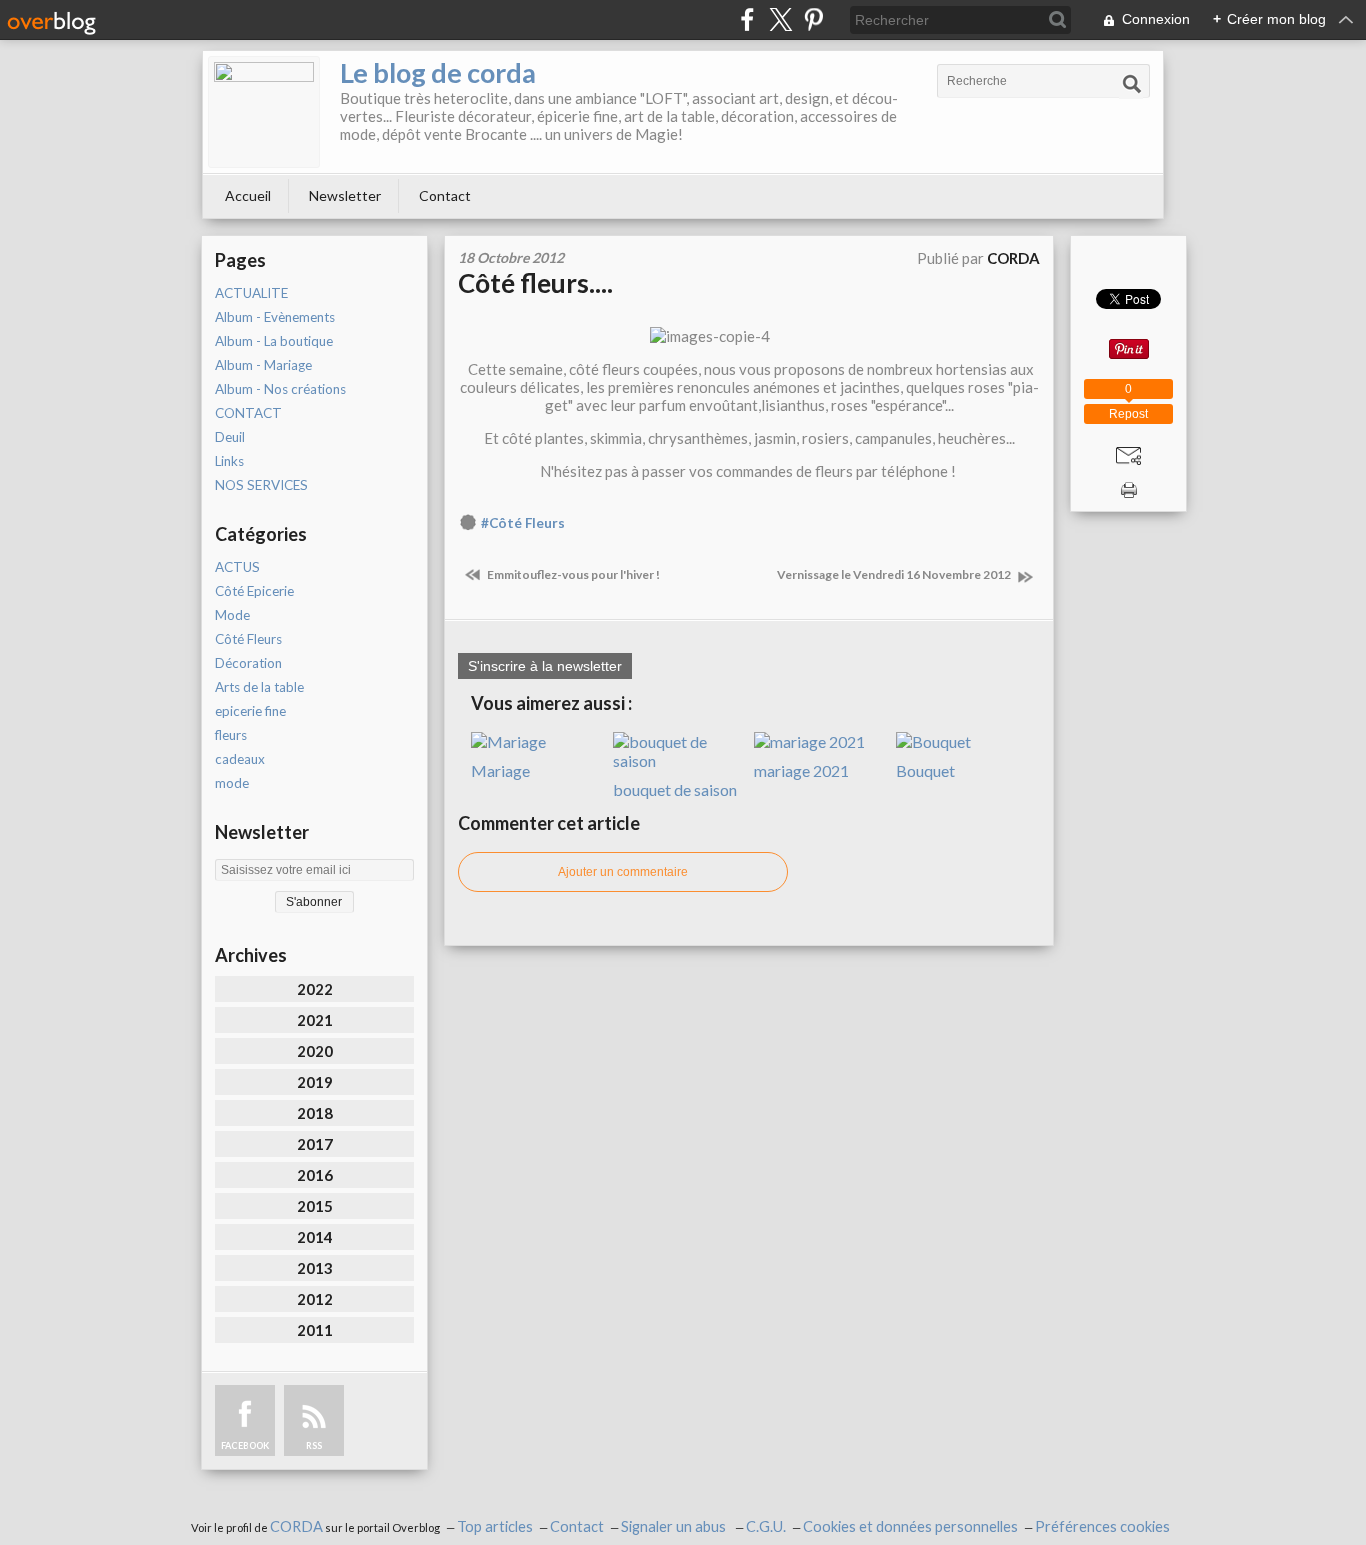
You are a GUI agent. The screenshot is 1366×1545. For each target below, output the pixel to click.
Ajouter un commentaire (623, 872)
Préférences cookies (1102, 1526)
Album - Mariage (263, 365)
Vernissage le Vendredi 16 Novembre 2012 (895, 574)
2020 (315, 1051)
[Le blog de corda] (264, 112)
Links (229, 461)
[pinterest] (813, 19)
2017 (315, 1144)
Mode (232, 615)
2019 (315, 1082)
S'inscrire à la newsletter (545, 666)
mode (232, 783)
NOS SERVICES (261, 485)
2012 (315, 1299)
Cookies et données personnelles (910, 1526)
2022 (315, 989)
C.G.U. (766, 1526)
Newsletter (345, 195)
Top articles (495, 1526)
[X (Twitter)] (780, 19)
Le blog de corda (438, 72)
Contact (445, 195)
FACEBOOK (245, 1445)
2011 (315, 1330)
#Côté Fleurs (523, 523)
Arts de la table (259, 687)
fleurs (231, 735)
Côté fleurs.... (535, 283)
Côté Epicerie (254, 591)
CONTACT (248, 413)
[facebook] (747, 19)
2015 (315, 1206)
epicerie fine (250, 711)
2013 (315, 1268)
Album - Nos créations (280, 389)
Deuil (230, 437)
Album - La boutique (274, 341)
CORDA (296, 1526)
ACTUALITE (251, 293)
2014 (315, 1237)
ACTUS (237, 567)
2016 (315, 1175)
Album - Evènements (275, 317)
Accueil (248, 195)
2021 (315, 1020)
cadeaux (240, 759)
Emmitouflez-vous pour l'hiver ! (572, 574)
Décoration (248, 663)
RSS (314, 1445)
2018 (315, 1113)
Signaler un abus (675, 1526)
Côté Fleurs (248, 639)
